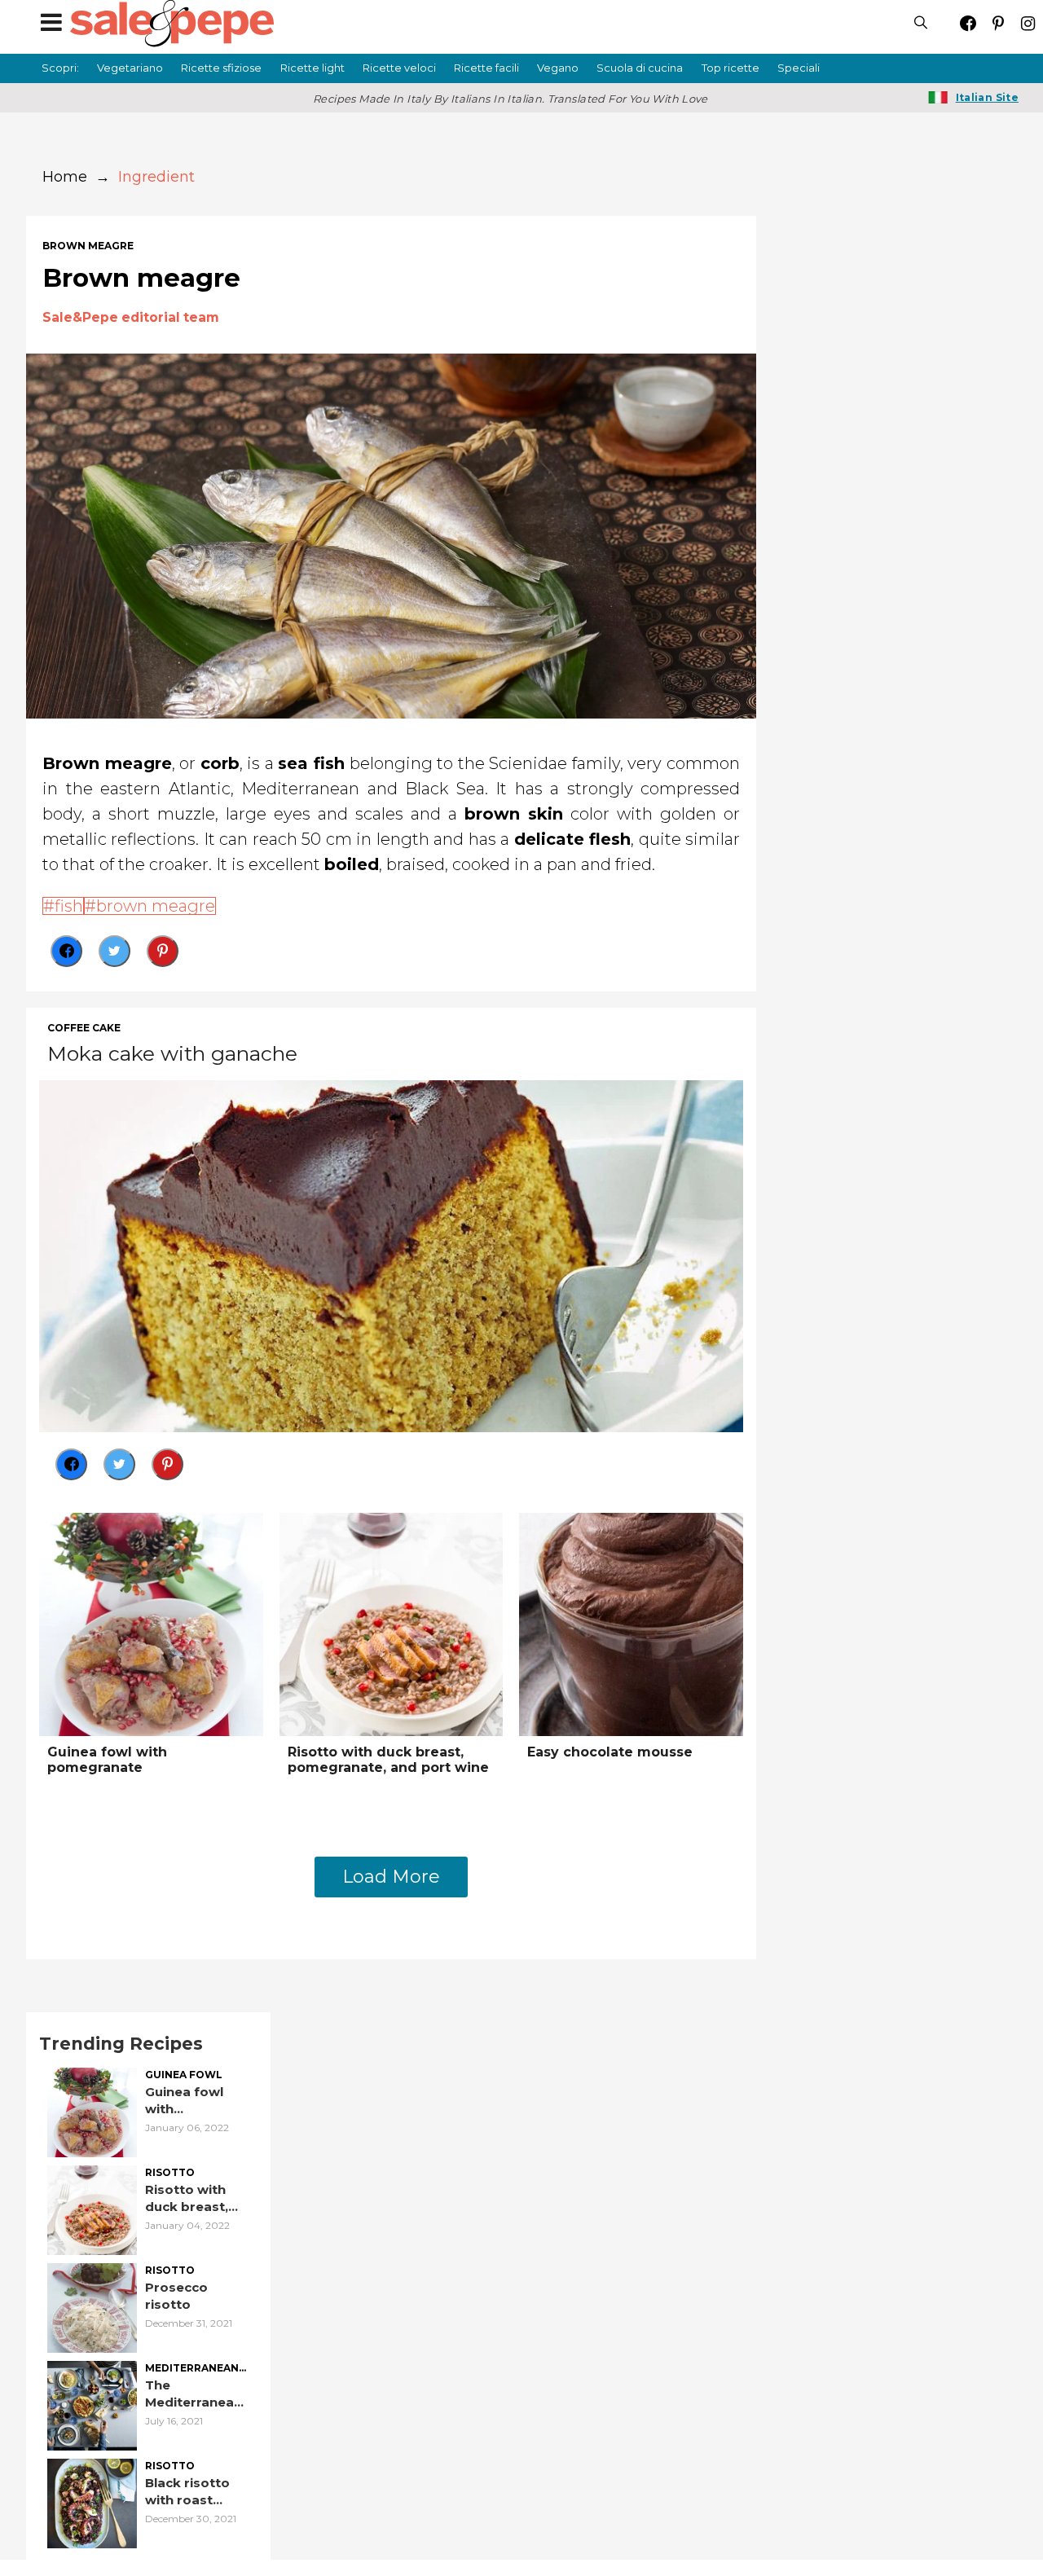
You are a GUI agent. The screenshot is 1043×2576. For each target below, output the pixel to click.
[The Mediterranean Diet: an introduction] (92, 2404)
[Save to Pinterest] (163, 951)
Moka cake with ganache (172, 1053)
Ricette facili (486, 68)
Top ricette (731, 68)
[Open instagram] (1028, 23)
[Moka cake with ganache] (391, 1254)
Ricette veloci (399, 68)
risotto (170, 2173)
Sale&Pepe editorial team (131, 317)
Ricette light (312, 68)
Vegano (558, 68)
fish (69, 906)
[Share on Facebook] (66, 951)
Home (65, 177)
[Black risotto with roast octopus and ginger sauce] (92, 2501)
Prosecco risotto (176, 2296)
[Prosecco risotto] (92, 2306)
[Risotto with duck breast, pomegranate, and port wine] (392, 1623)
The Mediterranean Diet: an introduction (194, 2394)
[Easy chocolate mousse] (631, 1623)
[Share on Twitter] (114, 951)
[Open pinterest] (998, 23)
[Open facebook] (968, 23)
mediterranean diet (192, 2369)
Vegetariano (130, 68)
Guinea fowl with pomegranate (107, 1760)
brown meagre (88, 246)
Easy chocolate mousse (610, 1752)
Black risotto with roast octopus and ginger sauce (188, 2492)
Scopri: (60, 68)
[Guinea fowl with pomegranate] (151, 1623)
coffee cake (84, 1028)
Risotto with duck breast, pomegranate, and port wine (388, 1760)
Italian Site (987, 97)
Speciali (799, 68)
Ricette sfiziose (221, 68)
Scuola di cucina (640, 68)
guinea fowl (184, 2075)
